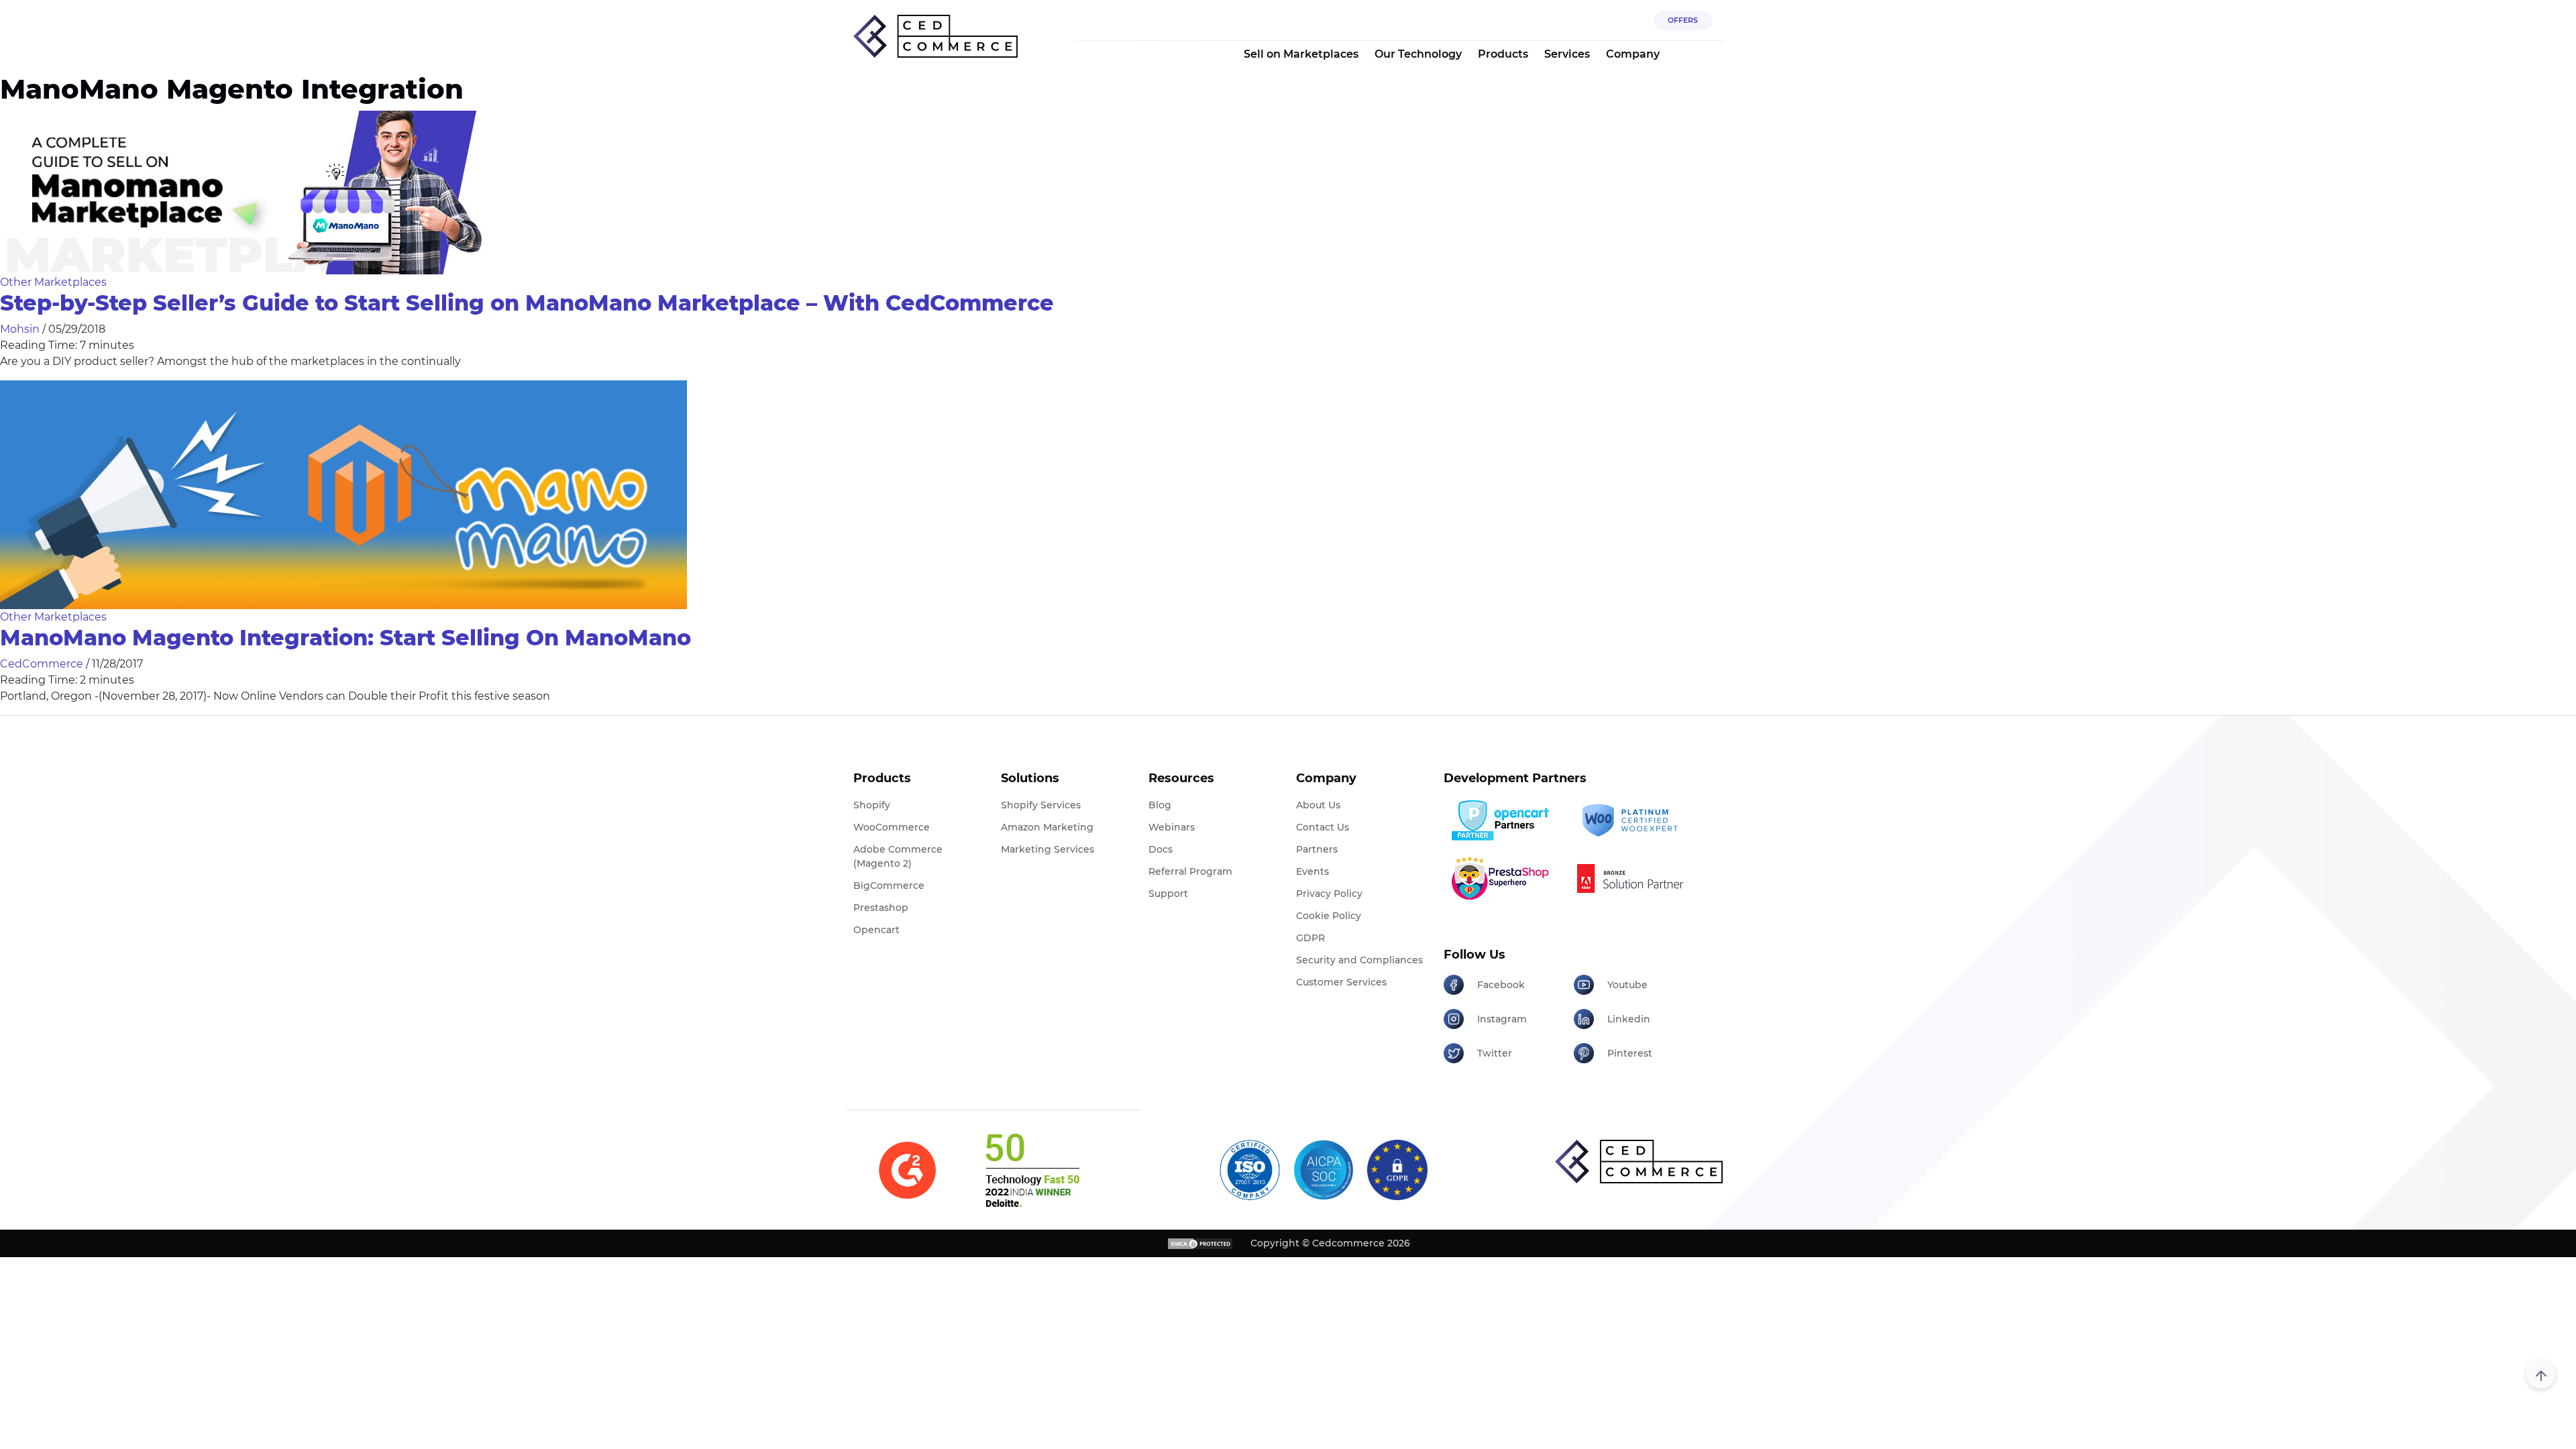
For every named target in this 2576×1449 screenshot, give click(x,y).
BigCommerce (889, 885)
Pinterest (1630, 1053)
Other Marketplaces (53, 282)
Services (1567, 54)
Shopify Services (1041, 805)
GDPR (1310, 938)
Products (1503, 54)
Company (1633, 54)
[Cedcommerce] (1639, 1162)
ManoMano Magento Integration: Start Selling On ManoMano (345, 638)
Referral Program (1190, 871)
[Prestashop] (1504, 878)
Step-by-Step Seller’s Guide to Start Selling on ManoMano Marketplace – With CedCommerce (527, 303)
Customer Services (1341, 982)
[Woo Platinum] (1634, 821)
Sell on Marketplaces (1301, 54)
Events (1312, 871)
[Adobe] (1634, 878)
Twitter (1495, 1053)
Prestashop (881, 908)
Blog (1160, 805)
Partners (1317, 849)
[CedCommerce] (935, 37)
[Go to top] (2541, 1374)
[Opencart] (1504, 820)
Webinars (1172, 827)
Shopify (872, 805)
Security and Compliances (1359, 960)
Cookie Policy (1329, 916)
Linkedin (1629, 1019)
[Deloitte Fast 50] (1031, 1170)
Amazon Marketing (1047, 827)
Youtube (1627, 985)
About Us (1318, 805)
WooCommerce (892, 827)
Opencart (876, 930)
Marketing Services (1048, 849)
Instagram (1502, 1019)
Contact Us (1323, 827)
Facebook (1501, 985)
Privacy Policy (1329, 894)
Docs (1161, 849)
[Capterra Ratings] (907, 1170)
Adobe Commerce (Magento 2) (898, 856)
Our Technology (1418, 54)
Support (1168, 894)
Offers (1683, 20)
